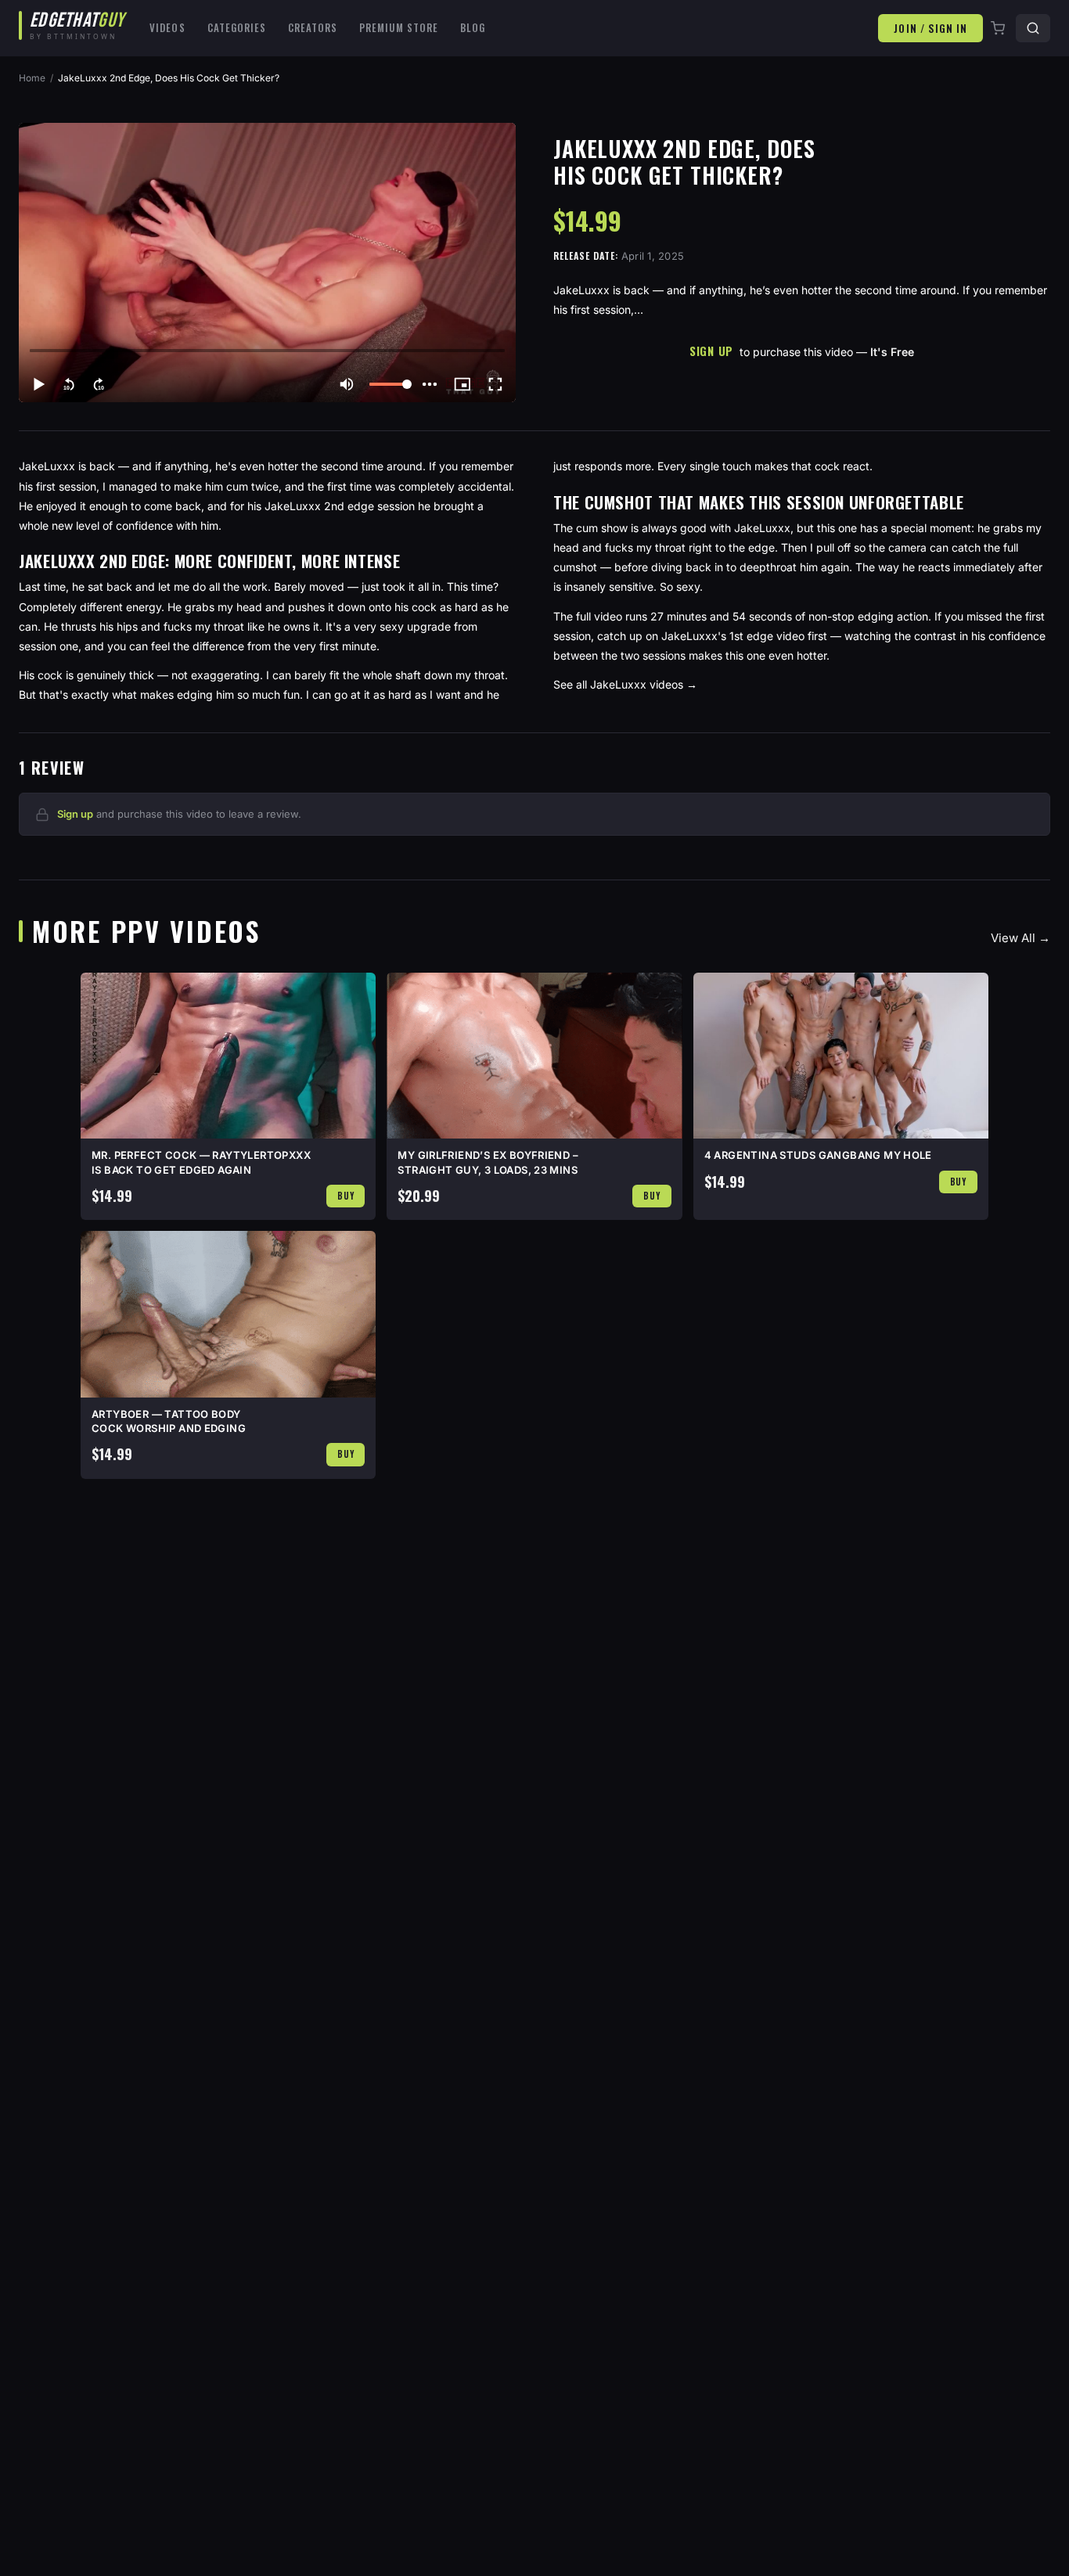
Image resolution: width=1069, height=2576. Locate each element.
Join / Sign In (930, 28)
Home (32, 78)
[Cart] (999, 28)
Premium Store (399, 27)
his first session (58, 486)
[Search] (1033, 28)
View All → (1020, 938)
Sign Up (711, 351)
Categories (237, 27)
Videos (167, 27)
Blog (473, 27)
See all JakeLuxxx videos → (625, 684)
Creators (313, 27)
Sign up (75, 814)
